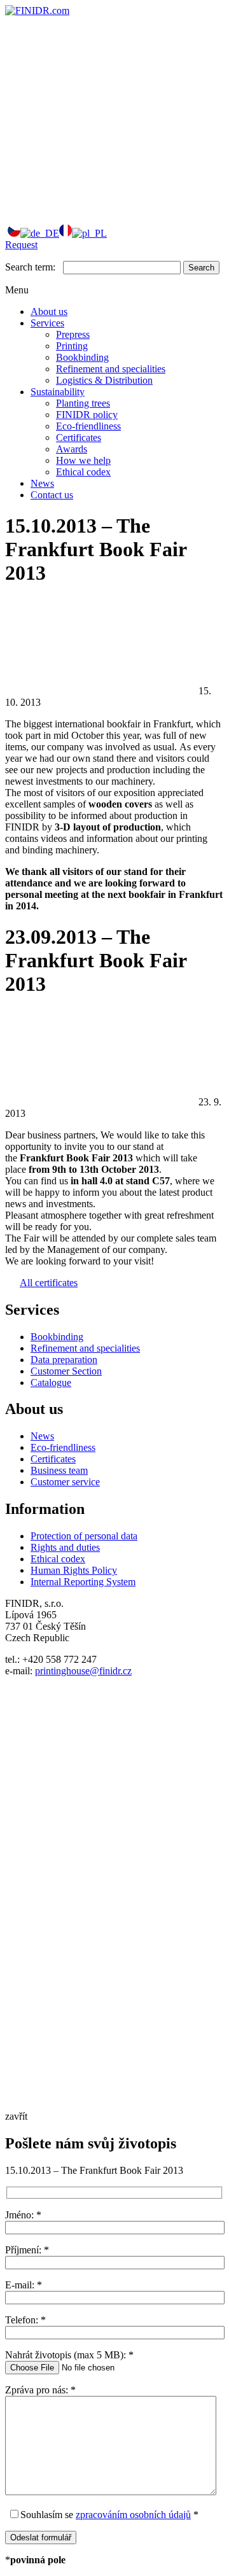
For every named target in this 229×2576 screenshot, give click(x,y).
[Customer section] (101, 108)
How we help (83, 460)
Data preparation (64, 1360)
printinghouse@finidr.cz (83, 1671)
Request (21, 245)
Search (201, 268)
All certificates (49, 1283)
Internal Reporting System (83, 1582)
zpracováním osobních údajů (133, 2515)
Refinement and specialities (111, 369)
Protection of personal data (84, 1536)
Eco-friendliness (88, 426)
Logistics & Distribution (104, 380)
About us (49, 311)
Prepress (73, 334)
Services (47, 323)
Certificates (79, 437)
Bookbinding (82, 357)
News (42, 483)
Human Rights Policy (74, 1570)
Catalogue (51, 1382)
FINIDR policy (87, 415)
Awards (72, 449)
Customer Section (66, 1371)
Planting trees (83, 403)
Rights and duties (65, 1547)
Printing (72, 346)
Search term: (30, 267)
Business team (59, 1470)
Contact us (52, 495)
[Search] (101, 206)
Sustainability (58, 392)
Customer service (65, 1482)
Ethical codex (83, 472)
